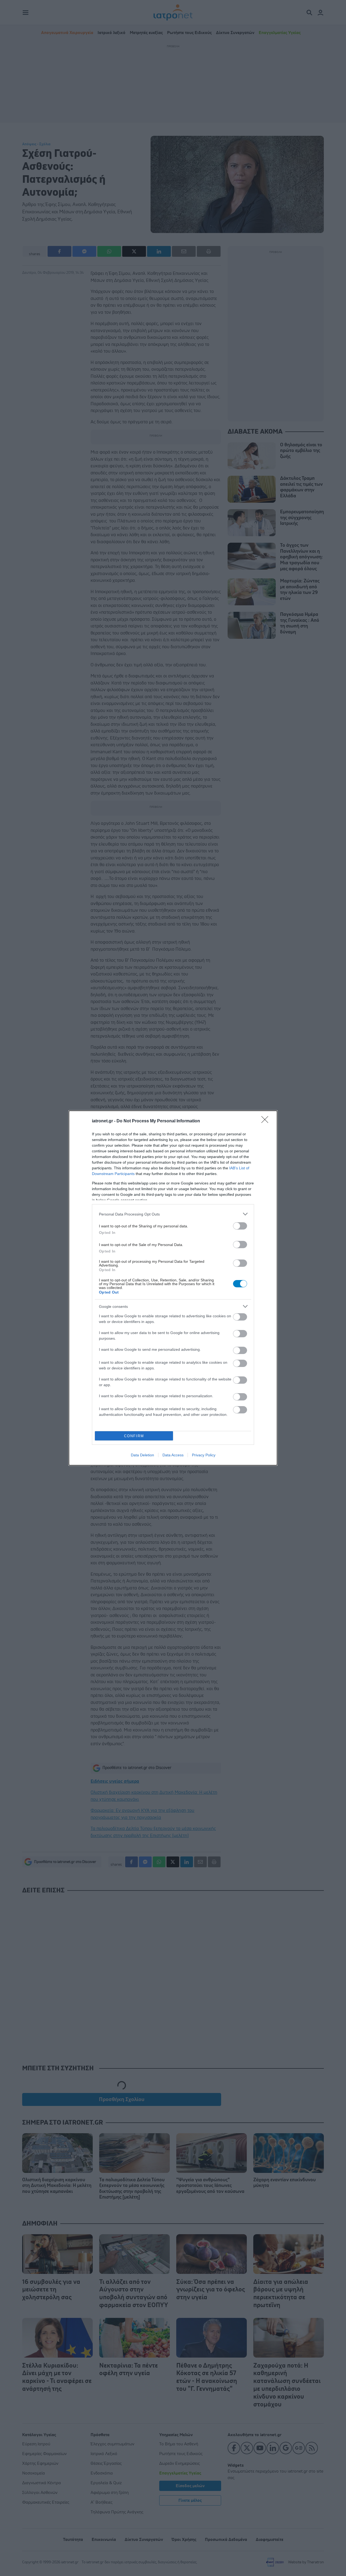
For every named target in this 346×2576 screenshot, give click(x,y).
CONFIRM (134, 1436)
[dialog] (173, 1288)
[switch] (240, 1226)
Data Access (173, 1455)
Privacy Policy (204, 1455)
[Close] (267, 1121)
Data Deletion (142, 1455)
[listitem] (173, 1214)
